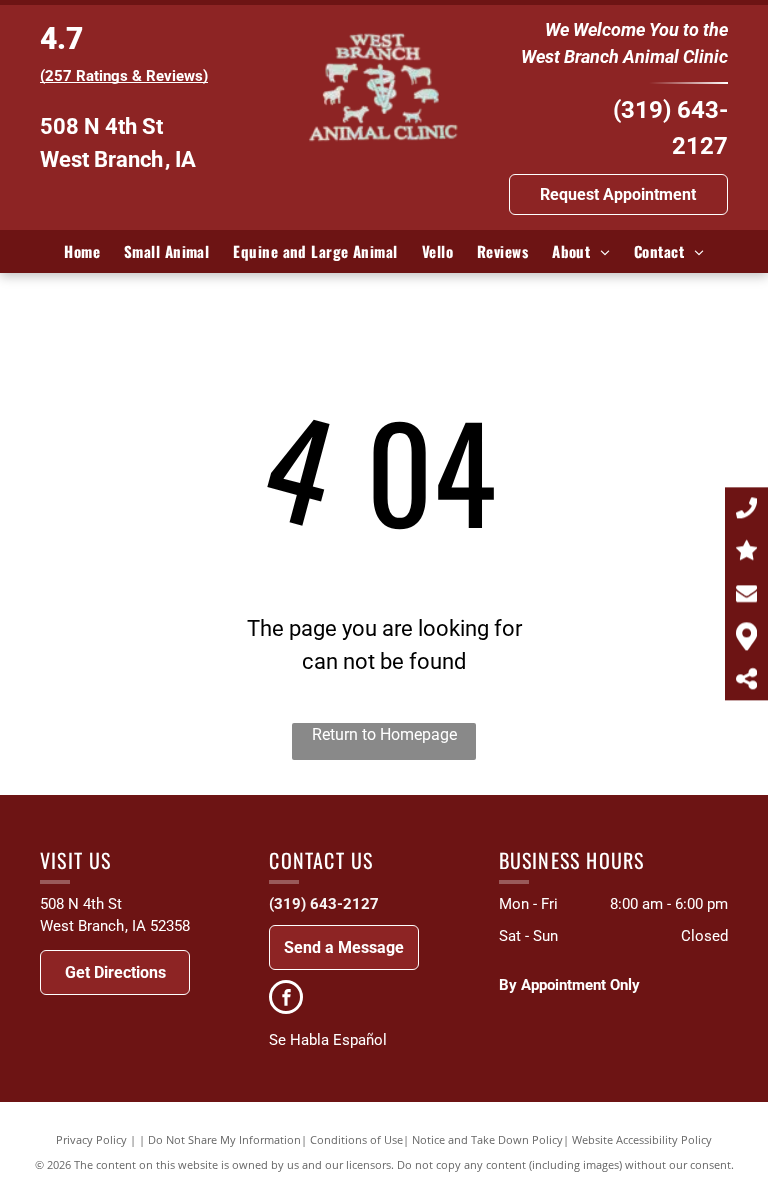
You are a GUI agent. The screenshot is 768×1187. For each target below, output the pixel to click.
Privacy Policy (91, 1139)
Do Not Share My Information (224, 1139)
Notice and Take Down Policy (487, 1139)
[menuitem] (82, 251)
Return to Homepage (384, 734)
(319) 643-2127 (324, 904)
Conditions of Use (356, 1139)
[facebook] (286, 999)
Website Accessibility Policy (642, 1139)
